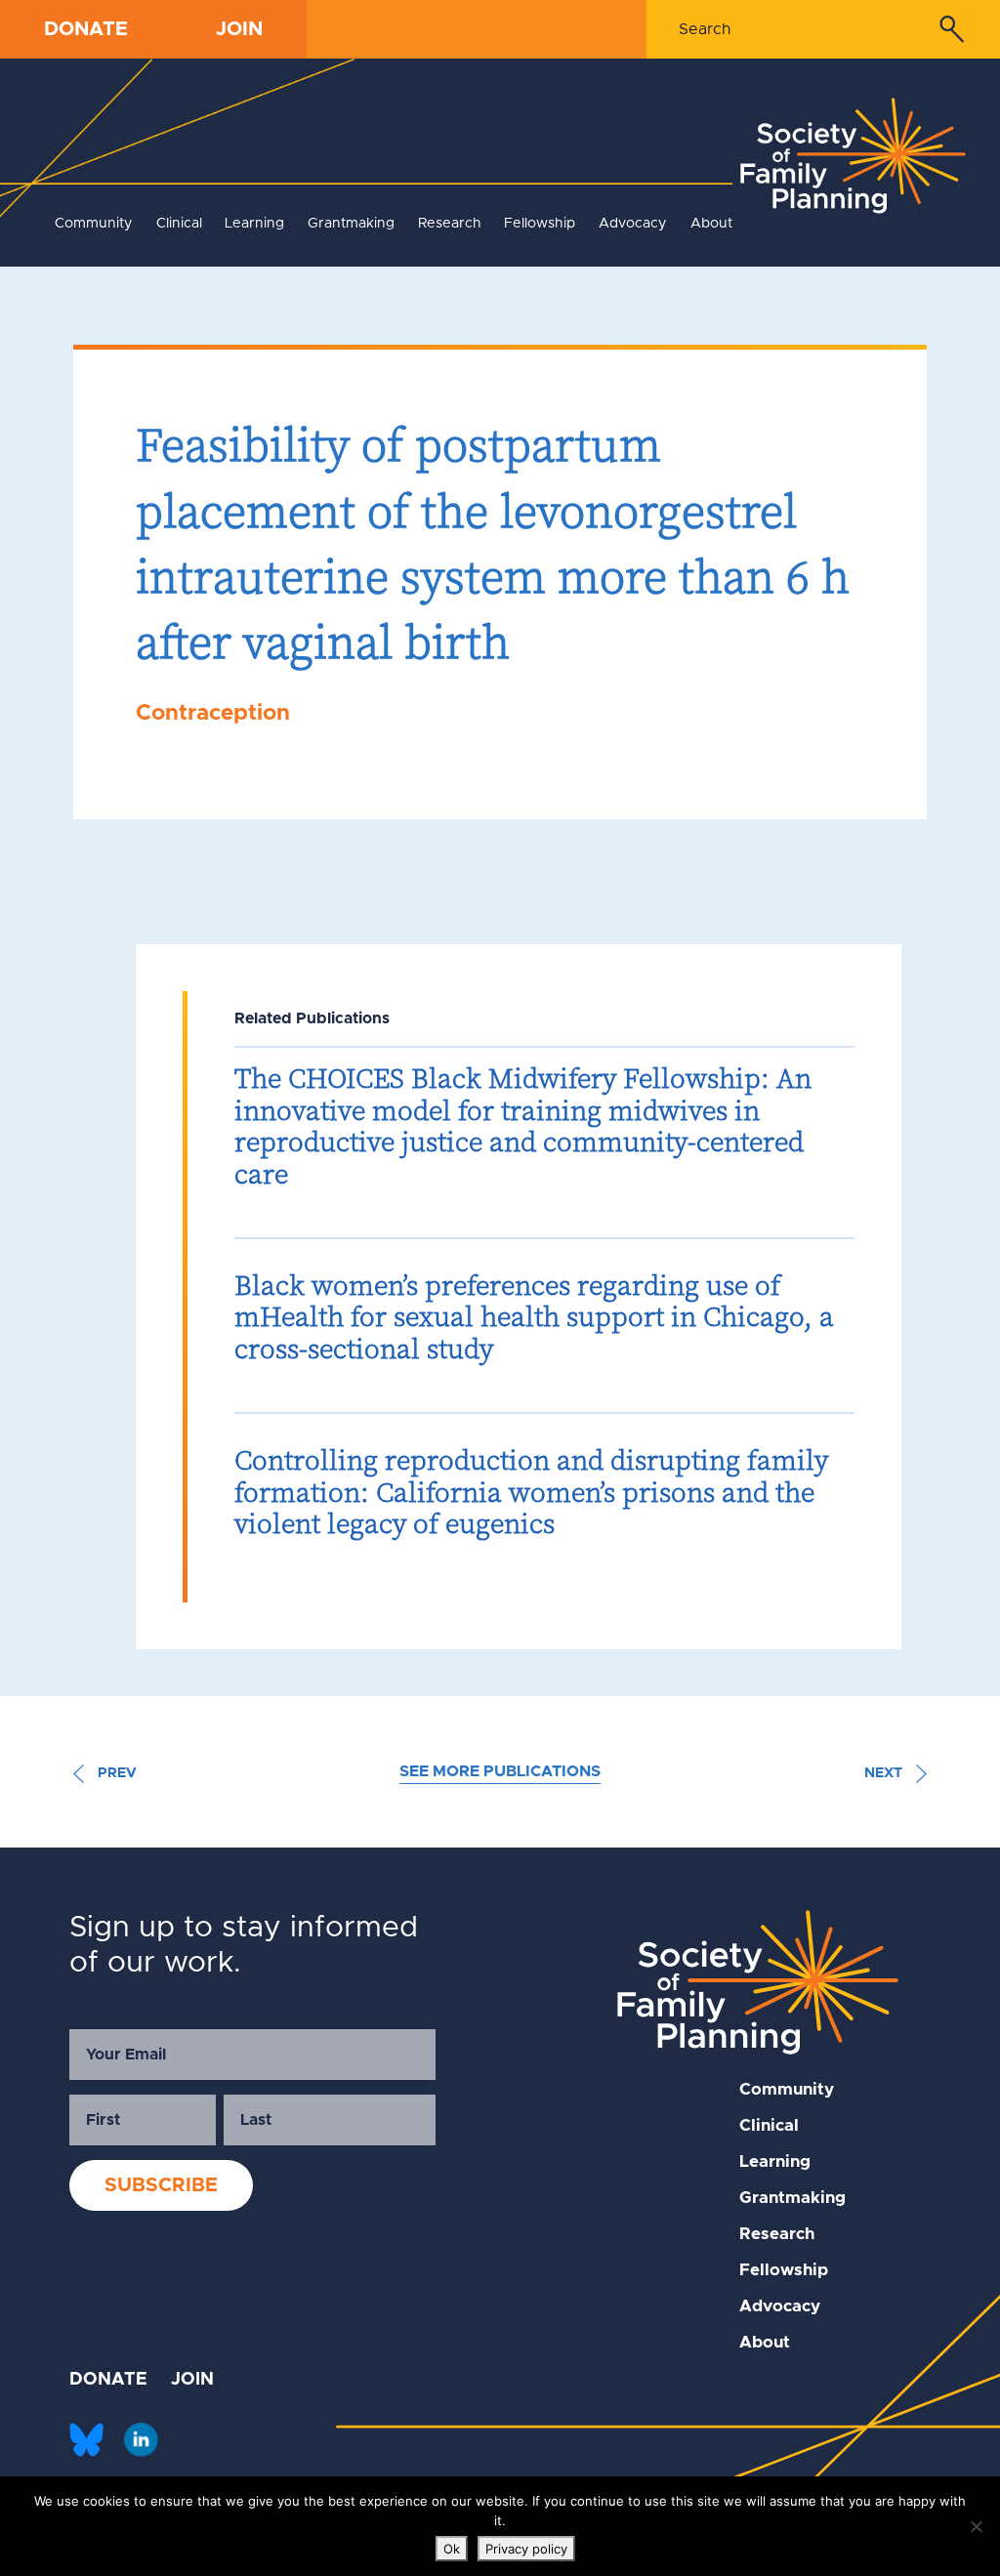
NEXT (885, 1773)
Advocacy (633, 224)
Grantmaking (351, 224)
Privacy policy (526, 2549)
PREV (115, 1773)
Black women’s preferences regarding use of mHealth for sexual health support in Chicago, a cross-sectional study (534, 1317)
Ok (452, 2549)
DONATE (86, 29)
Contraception (213, 713)
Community (94, 224)
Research (450, 224)
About (711, 224)
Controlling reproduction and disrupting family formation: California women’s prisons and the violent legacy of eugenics (531, 1492)
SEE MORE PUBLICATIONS (500, 1771)
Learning (254, 224)
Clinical (179, 224)
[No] (976, 2526)
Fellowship (540, 224)
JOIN (239, 29)
